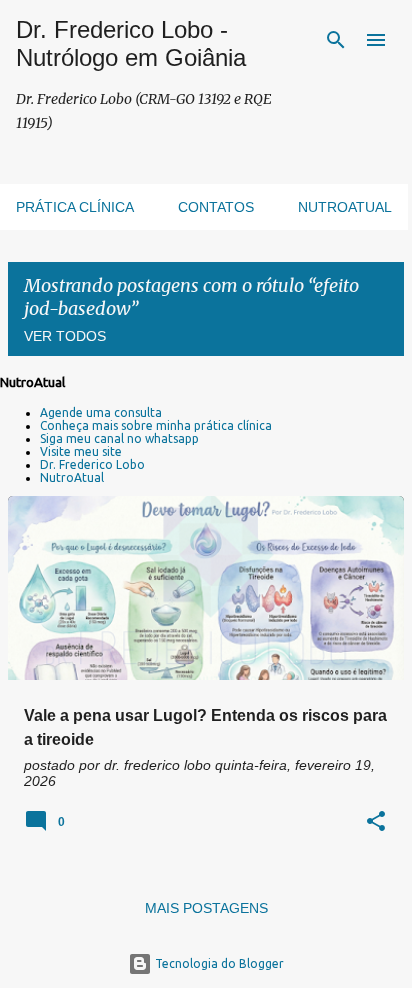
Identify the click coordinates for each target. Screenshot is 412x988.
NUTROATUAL (345, 207)
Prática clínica (75, 207)
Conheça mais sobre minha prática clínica (156, 425)
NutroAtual (72, 477)
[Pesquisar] (336, 40)
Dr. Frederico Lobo (92, 464)
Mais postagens (206, 908)
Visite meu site (81, 451)
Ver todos (65, 336)
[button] (376, 822)
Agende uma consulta (101, 412)
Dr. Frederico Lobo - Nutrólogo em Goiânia (131, 43)
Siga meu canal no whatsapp (119, 438)
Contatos (216, 207)
